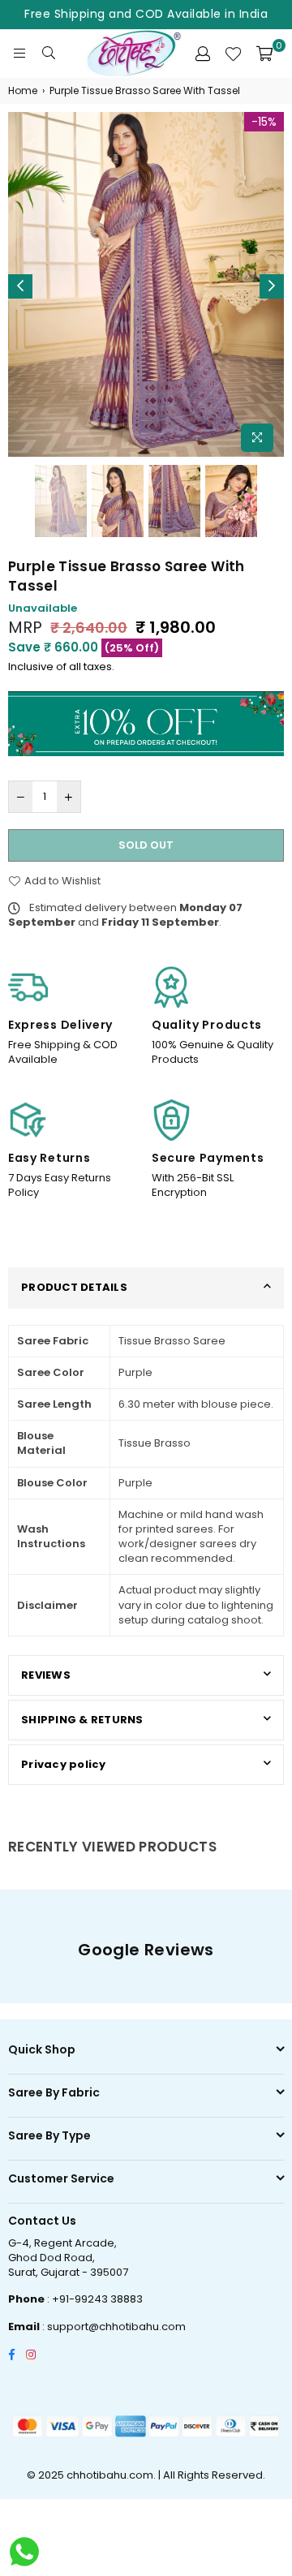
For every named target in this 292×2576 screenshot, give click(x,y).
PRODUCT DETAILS (74, 1287)
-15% (264, 122)
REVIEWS (46, 1675)
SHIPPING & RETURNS (82, 1720)
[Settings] (203, 54)
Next (272, 286)
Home (23, 91)
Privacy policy (64, 1764)
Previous (20, 286)
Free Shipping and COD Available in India (146, 14)
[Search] (49, 54)
